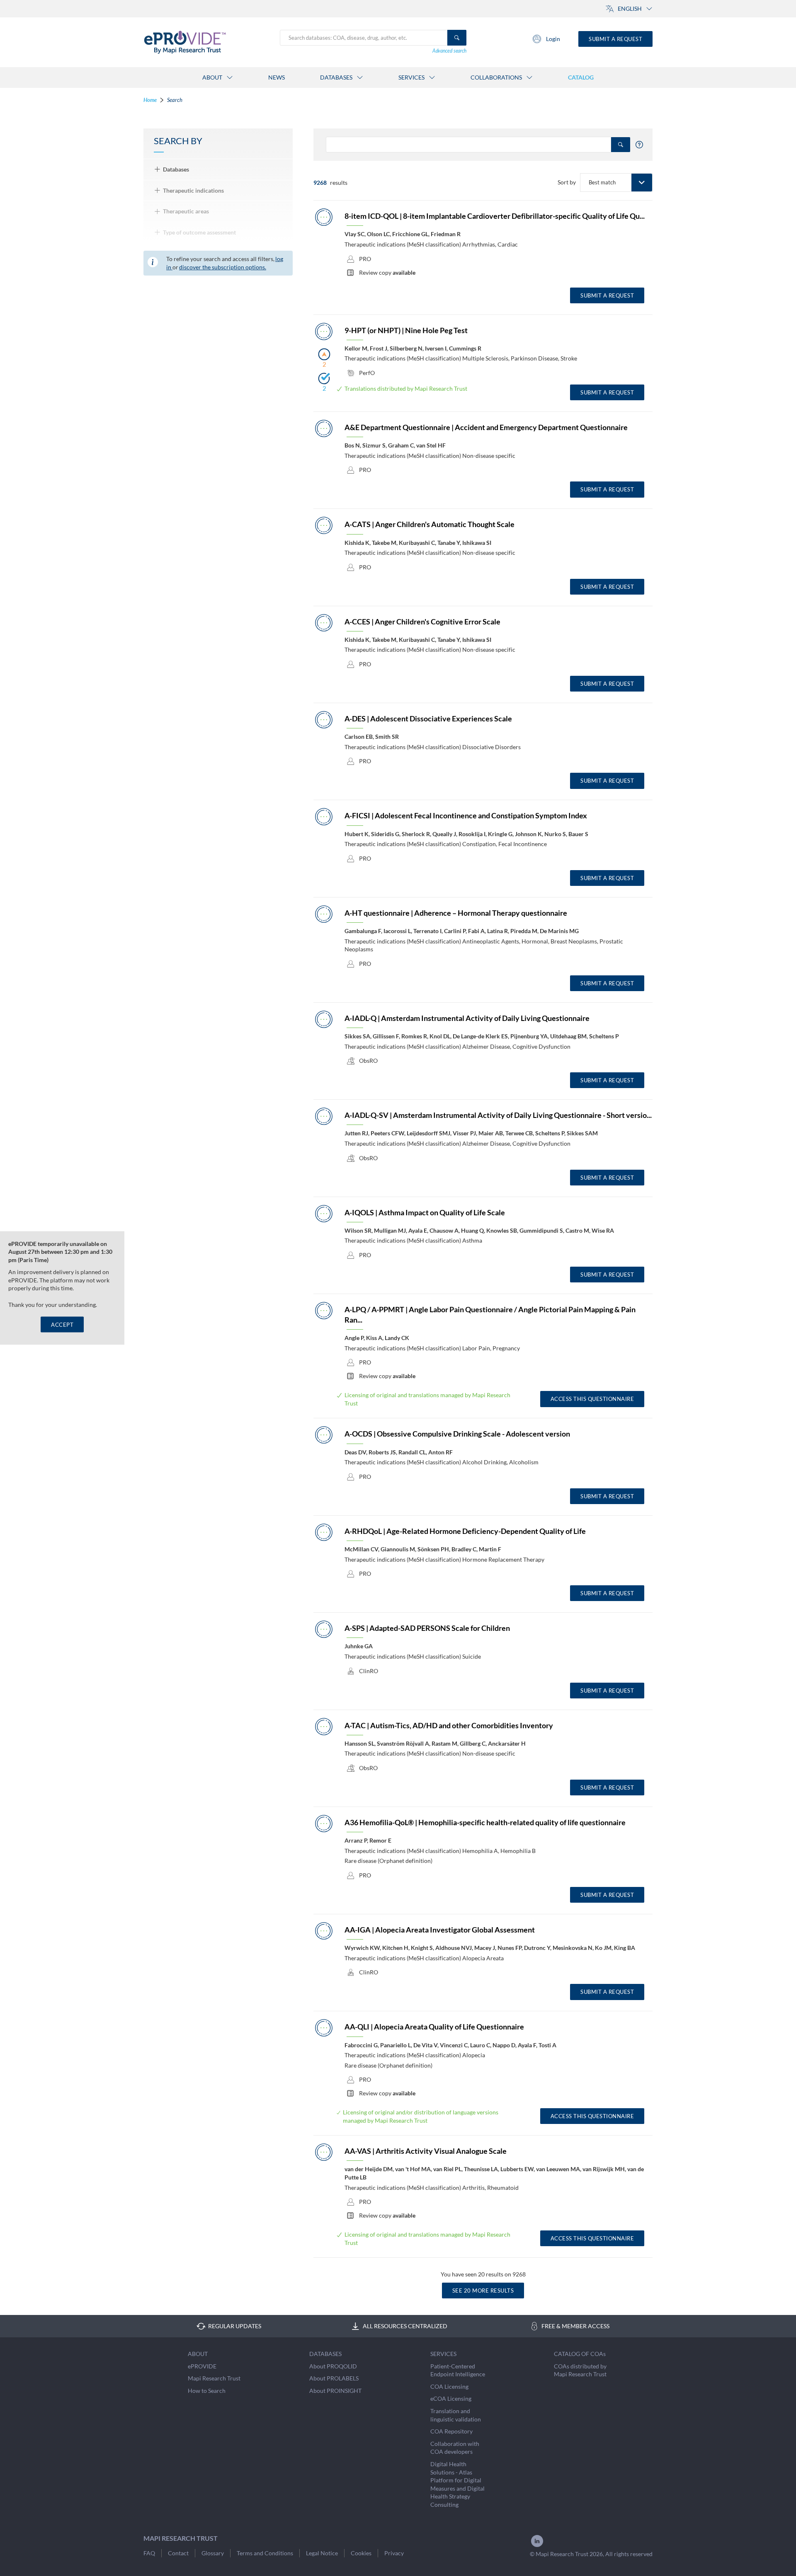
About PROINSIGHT (335, 2391)
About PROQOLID (333, 2366)
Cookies (361, 2553)
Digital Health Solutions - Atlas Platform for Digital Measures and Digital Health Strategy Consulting (457, 2484)
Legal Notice (322, 2553)
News (277, 77)
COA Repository (451, 2431)
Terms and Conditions (265, 2553)
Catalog (581, 77)
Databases (176, 169)
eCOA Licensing (451, 2398)
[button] (642, 183)
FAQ (149, 2553)
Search (175, 100)
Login (553, 39)
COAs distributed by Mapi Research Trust (580, 2370)
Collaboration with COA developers (455, 2448)
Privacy (394, 2553)
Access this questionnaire (592, 1399)
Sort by (567, 182)
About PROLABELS (334, 2378)
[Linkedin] (537, 2546)
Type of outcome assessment (199, 232)
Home (150, 100)
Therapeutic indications (193, 190)
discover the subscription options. (223, 267)
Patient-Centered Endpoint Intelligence (458, 2370)
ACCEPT (62, 1325)
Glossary (213, 2553)
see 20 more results (483, 2291)
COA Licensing (449, 2386)
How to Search (207, 2391)
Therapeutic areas (186, 211)
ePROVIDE (202, 2366)
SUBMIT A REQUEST (607, 295)
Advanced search (449, 51)
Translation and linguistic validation (456, 2415)
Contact (178, 2553)
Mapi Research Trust (214, 2378)
